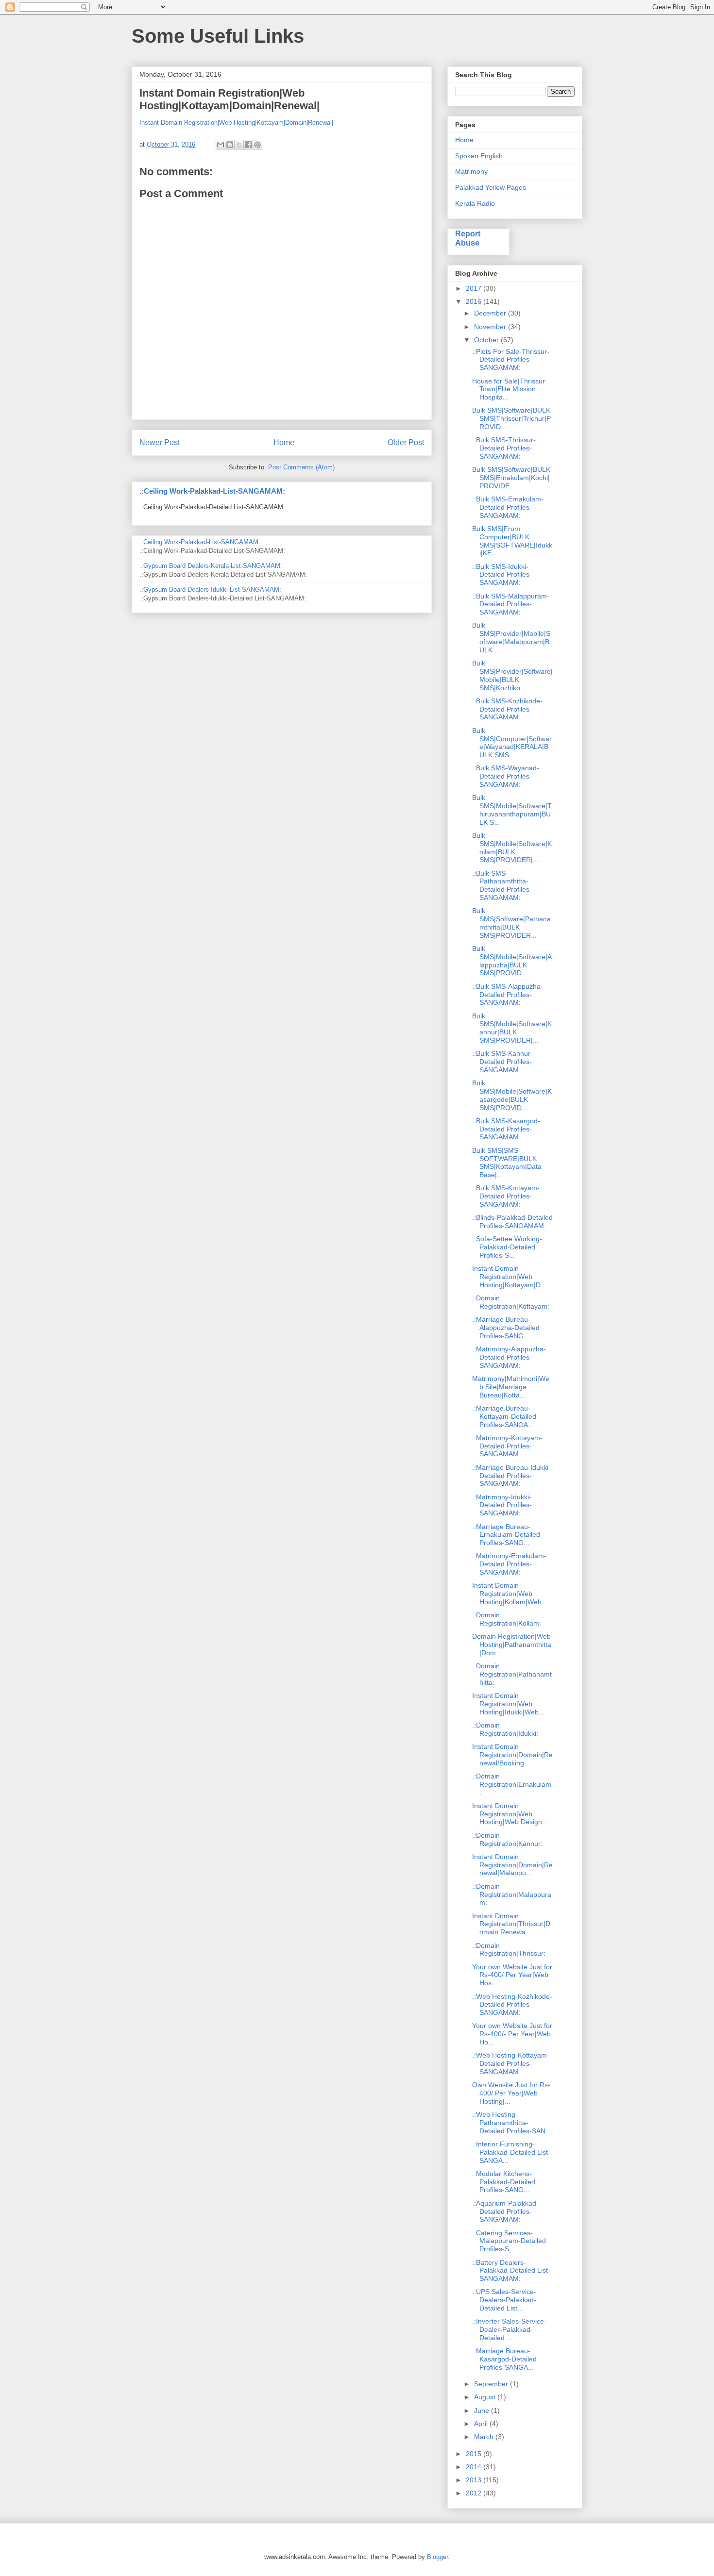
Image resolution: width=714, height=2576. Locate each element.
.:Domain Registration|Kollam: (507, 1619)
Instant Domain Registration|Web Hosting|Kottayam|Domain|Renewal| (236, 123)
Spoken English (479, 156)
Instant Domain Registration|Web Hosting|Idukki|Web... (508, 1704)
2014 (475, 2467)
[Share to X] (239, 145)
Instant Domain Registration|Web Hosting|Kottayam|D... (509, 1277)
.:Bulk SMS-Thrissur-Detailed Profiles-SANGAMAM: (504, 448)
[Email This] (221, 145)
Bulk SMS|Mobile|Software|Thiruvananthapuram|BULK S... (512, 810)
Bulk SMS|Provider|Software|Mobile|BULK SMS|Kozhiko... (512, 675)
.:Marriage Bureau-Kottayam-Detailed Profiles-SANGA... (504, 1416)
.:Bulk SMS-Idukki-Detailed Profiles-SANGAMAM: (502, 575)
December (491, 313)
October (487, 340)
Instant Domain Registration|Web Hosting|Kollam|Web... (510, 1594)
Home (284, 442)
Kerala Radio (475, 203)
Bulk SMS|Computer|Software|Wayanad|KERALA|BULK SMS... (512, 743)
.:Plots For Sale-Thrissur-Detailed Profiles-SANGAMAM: (511, 360)
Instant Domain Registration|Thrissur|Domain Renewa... (511, 1924)
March (485, 2437)
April (482, 2424)
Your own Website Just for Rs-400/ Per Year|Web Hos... (512, 1975)
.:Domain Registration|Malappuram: (512, 1895)
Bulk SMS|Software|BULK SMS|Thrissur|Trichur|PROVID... (511, 418)
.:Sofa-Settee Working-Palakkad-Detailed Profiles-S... (507, 1247)
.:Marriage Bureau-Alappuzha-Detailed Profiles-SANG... (506, 1328)
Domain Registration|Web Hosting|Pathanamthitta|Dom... (512, 1645)
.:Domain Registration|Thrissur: (509, 1950)
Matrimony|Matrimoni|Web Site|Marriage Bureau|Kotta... (511, 1387)
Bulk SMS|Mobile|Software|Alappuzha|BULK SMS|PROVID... (512, 961)
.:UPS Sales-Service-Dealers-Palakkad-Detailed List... (504, 2300)
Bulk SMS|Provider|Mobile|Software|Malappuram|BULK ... (511, 637)
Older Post (406, 442)
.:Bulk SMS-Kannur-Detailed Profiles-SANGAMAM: (502, 1062)
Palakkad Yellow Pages (491, 187)
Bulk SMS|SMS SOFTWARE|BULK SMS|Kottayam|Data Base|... (507, 1163)
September (492, 2384)
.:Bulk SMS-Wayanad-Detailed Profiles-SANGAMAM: (506, 776)
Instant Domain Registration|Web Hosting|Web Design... (510, 1814)
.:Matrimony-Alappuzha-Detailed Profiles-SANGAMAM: (509, 1357)
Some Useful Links (218, 36)
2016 (475, 301)
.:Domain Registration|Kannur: (507, 1839)
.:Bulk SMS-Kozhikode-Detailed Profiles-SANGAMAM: (507, 709)
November (491, 327)
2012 (475, 2493)
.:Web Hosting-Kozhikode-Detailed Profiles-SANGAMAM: (512, 2005)
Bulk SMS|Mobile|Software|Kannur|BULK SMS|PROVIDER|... (512, 1028)
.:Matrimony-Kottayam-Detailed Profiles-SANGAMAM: (507, 1446)
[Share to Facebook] (248, 145)
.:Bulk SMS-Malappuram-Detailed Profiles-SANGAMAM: (511, 604)
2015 (475, 2454)
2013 (475, 2480)
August (486, 2397)
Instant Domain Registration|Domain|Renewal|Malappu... (512, 1865)
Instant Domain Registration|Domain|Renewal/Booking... (512, 1755)
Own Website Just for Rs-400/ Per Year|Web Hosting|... (511, 2093)
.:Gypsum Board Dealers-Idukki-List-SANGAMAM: (210, 590)
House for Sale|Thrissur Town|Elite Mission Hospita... (509, 389)
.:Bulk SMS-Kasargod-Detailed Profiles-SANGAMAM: (506, 1129)
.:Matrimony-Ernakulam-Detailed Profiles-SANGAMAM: (509, 1564)
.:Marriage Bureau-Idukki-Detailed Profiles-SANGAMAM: (511, 1476)
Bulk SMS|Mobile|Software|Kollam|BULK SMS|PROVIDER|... (512, 848)
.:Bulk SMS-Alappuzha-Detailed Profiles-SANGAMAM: (508, 995)
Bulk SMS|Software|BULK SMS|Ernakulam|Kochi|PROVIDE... (511, 478)
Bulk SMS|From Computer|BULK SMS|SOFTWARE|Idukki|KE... (512, 541)
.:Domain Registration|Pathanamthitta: (512, 1674)
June (483, 2410)
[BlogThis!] (230, 145)
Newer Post (160, 442)
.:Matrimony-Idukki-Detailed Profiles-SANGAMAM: (502, 1505)
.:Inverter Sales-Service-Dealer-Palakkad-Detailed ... (509, 2329)
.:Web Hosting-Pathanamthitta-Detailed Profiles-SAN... (512, 2123)
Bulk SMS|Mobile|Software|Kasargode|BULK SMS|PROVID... (512, 1095)
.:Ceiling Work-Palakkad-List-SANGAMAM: (212, 491)
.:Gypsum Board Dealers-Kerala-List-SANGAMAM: (211, 566)
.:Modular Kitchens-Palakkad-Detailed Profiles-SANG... (504, 2182)
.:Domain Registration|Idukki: (505, 1729)
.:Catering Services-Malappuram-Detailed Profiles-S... (509, 2241)
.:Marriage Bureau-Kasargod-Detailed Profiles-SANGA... (504, 2359)
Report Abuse (468, 238)
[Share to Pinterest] (257, 145)
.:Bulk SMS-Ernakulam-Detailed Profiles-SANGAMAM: (508, 507)
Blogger (437, 2557)
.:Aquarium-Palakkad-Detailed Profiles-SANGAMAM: (505, 2211)
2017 (475, 288)
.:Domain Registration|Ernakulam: (512, 1784)
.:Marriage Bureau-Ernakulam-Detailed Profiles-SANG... (506, 1535)
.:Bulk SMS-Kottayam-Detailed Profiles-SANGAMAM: (506, 1196)
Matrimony (471, 171)
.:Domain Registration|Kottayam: (511, 1302)
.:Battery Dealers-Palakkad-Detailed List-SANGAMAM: (511, 2271)
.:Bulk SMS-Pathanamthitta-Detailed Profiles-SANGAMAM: (502, 885)
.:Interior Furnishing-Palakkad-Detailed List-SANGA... (511, 2152)
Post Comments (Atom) (301, 467)
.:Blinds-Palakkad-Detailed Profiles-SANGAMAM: (512, 1222)
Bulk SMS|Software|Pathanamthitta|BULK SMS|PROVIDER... (511, 923)
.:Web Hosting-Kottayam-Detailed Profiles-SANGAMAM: (511, 2063)
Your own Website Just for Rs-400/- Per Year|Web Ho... (512, 2034)
